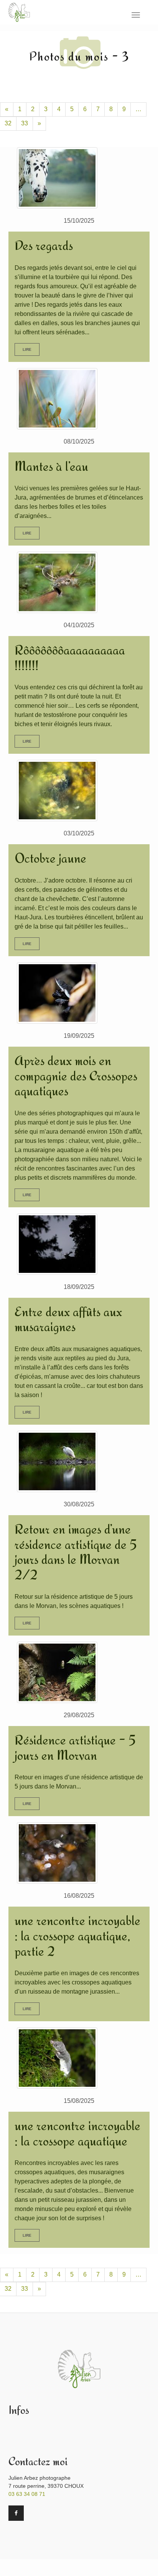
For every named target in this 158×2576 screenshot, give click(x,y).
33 (25, 123)
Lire (27, 349)
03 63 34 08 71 (27, 2494)
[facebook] (16, 2513)
